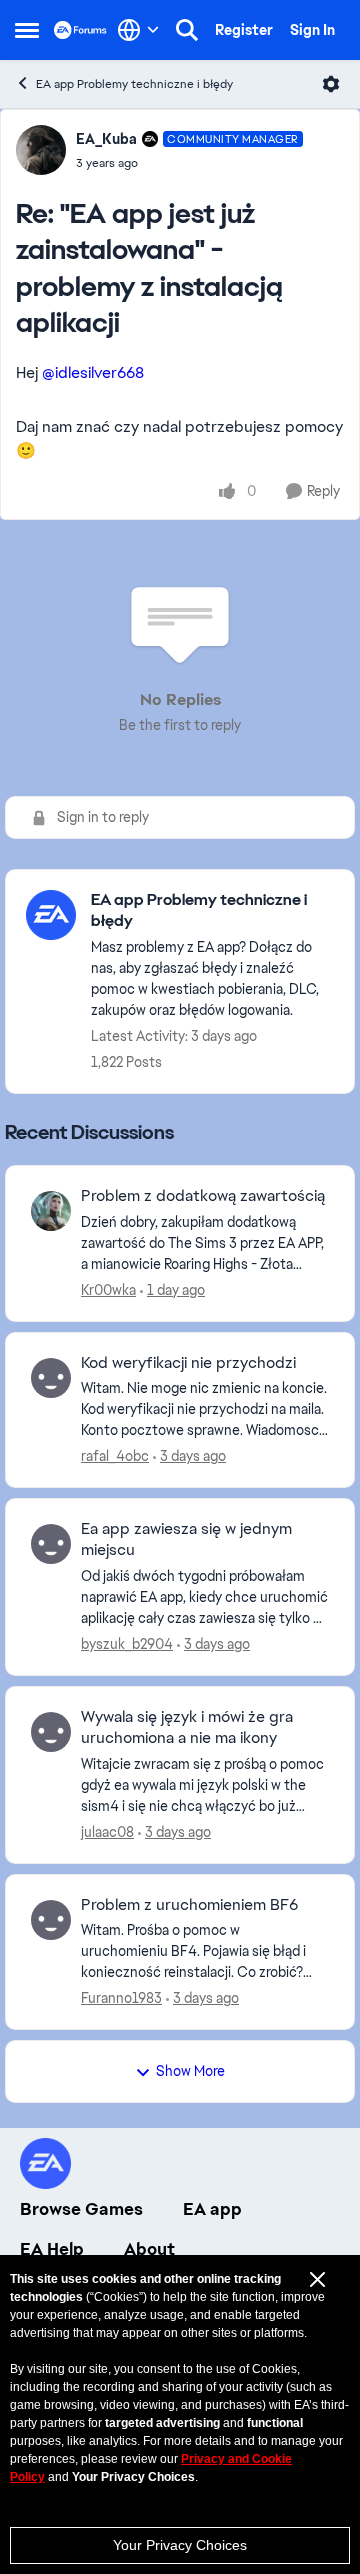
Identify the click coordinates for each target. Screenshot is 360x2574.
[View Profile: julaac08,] (51, 1732)
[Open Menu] (331, 84)
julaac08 (107, 1832)
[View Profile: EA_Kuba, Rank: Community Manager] (41, 150)
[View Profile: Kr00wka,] (51, 1211)
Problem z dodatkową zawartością (203, 1196)
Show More (190, 2071)
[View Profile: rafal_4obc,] (51, 1378)
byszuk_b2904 (127, 1644)
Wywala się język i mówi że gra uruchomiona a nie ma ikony (187, 1727)
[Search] (187, 30)
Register (244, 30)
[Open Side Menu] (27, 30)
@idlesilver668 (93, 372)
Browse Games (81, 2209)
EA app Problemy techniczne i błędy (134, 84)
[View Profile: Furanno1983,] (51, 1920)
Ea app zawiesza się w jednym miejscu (186, 1539)
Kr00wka (108, 1290)
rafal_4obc (115, 1456)
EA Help (52, 2249)
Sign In (312, 30)
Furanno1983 (121, 1998)
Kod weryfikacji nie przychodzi (188, 1363)
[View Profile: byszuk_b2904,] (51, 1544)
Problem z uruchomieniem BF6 (189, 1905)
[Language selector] (138, 30)
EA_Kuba (106, 139)
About (149, 2249)
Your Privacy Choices (180, 2545)
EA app (212, 2209)
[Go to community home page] (80, 29)
